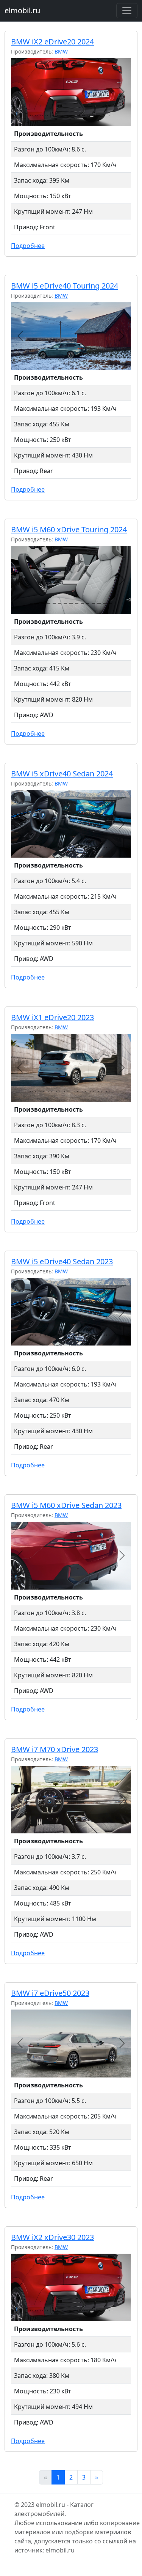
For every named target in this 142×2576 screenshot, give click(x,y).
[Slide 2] (37, 603)
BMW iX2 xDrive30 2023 (52, 2237)
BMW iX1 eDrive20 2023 (52, 1017)
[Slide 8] (71, 603)
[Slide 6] (60, 603)
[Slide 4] (49, 603)
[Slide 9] (77, 603)
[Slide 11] (88, 603)
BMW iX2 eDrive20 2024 (52, 42)
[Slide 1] (32, 603)
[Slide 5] (54, 603)
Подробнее (28, 246)
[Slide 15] (110, 603)
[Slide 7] (65, 603)
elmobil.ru (22, 10)
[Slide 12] (93, 603)
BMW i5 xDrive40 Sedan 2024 (62, 774)
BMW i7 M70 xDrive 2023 (55, 1749)
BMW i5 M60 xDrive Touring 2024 (69, 529)
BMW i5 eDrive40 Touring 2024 (65, 286)
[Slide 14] (105, 603)
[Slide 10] (82, 603)
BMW (61, 51)
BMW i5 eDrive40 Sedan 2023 (62, 1261)
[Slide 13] (99, 603)
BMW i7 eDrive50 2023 (50, 1993)
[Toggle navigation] (127, 11)
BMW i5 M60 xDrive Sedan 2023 (66, 1505)
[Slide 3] (43, 603)
